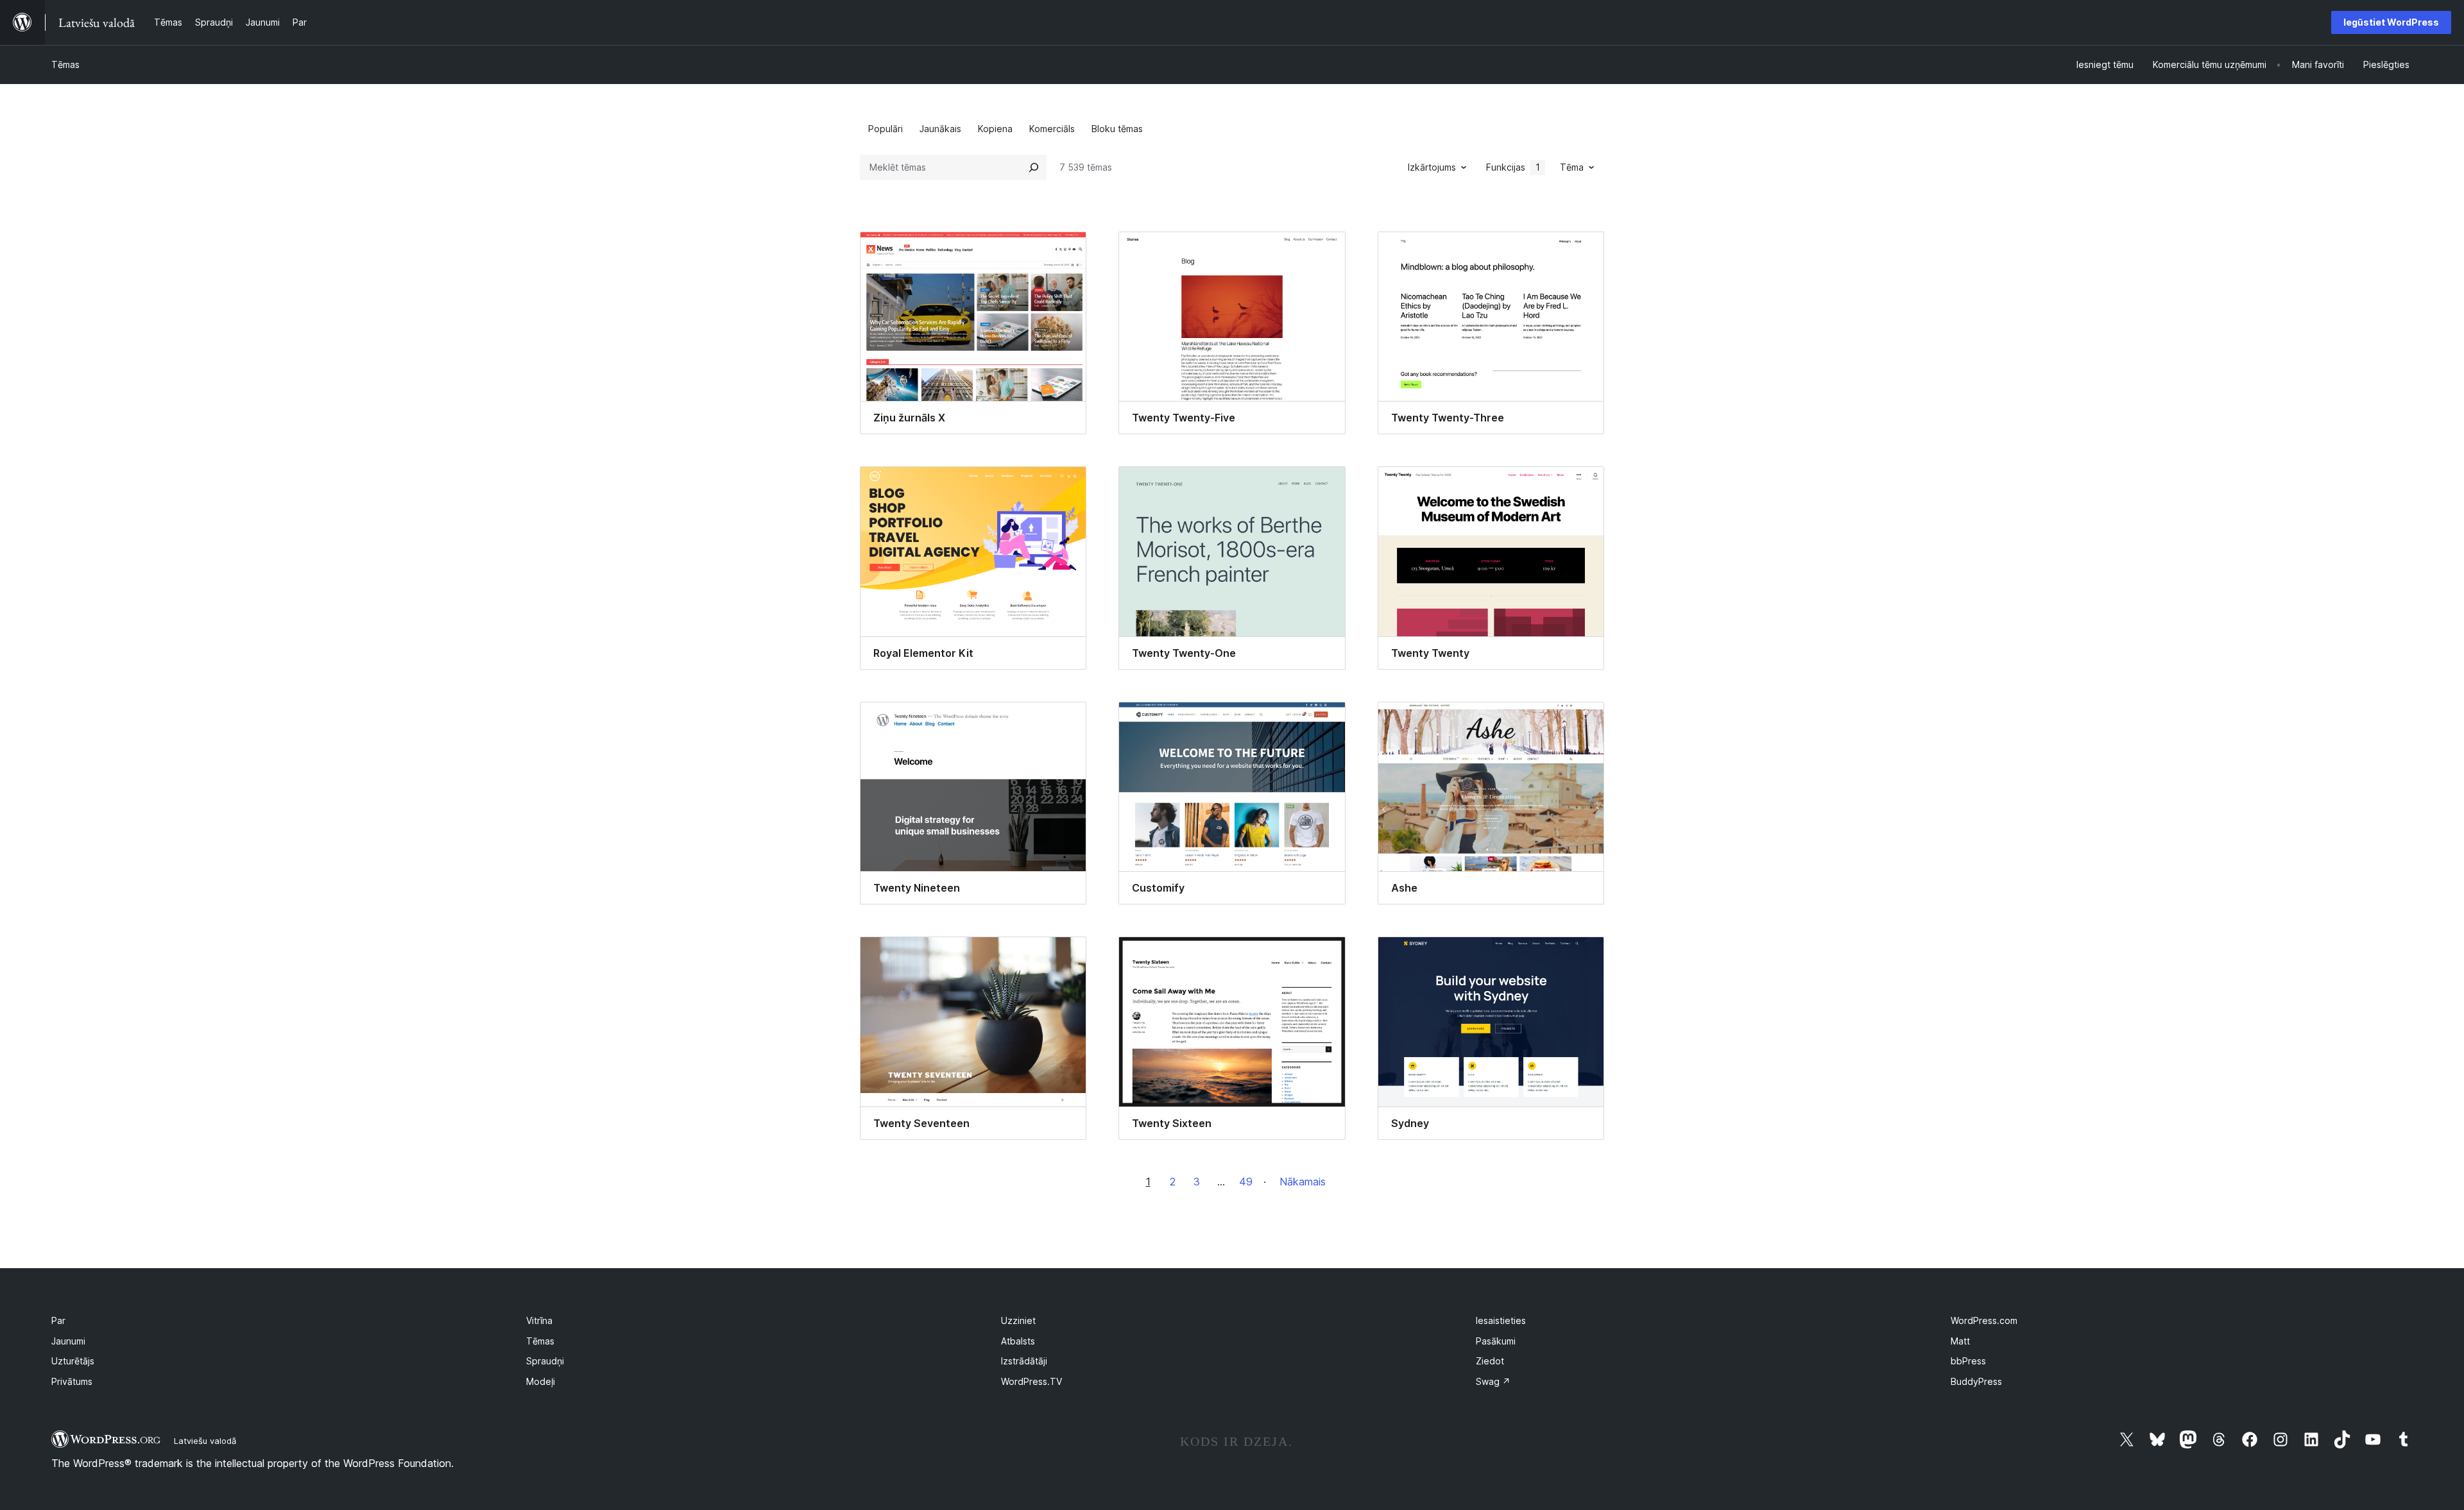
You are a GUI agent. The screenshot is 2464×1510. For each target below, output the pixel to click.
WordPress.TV (1031, 1381)
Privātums (72, 1381)
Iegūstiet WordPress (2391, 22)
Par (58, 1320)
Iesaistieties (1501, 1320)
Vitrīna (539, 1320)
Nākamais (1303, 1182)
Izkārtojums (1432, 167)
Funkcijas (1513, 167)
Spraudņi (545, 1361)
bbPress (1968, 1361)
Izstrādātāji (1024, 1361)
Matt (1960, 1341)
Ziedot (1490, 1361)
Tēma (1572, 167)
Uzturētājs (73, 1361)
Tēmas (65, 64)
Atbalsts (1018, 1341)
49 (1246, 1182)
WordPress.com (1984, 1320)
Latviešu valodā (205, 1441)
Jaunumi (68, 1341)
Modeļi (541, 1381)
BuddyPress (1976, 1381)
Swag (1493, 1381)
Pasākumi (1496, 1341)
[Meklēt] (1034, 167)
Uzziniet (1018, 1320)
